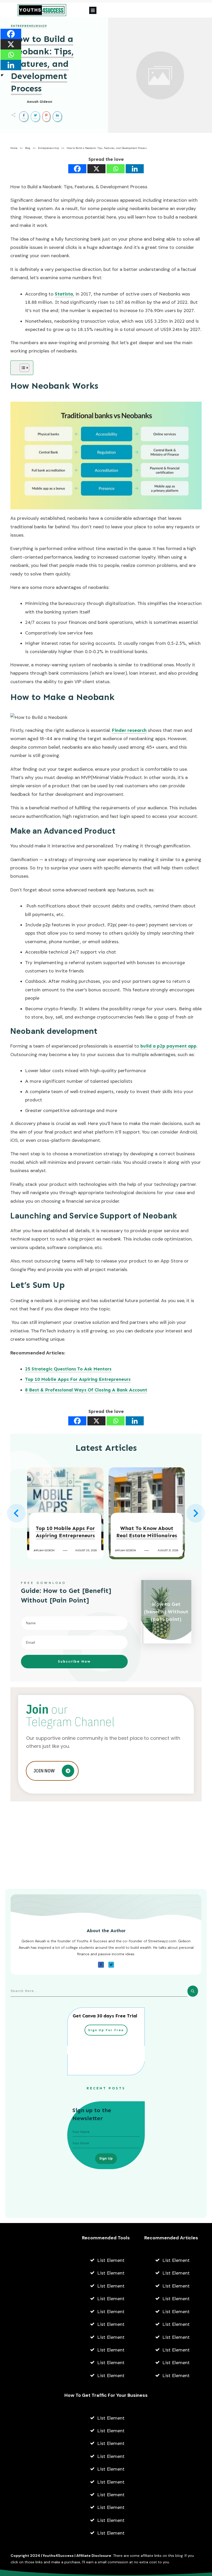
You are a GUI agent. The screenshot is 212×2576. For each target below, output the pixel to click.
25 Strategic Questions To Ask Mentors (68, 1369)
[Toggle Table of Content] (22, 368)
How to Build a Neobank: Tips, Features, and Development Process (42, 64)
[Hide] (2, 75)
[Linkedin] (135, 169)
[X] (96, 169)
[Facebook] (77, 169)
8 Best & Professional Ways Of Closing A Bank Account (86, 1390)
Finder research (129, 730)
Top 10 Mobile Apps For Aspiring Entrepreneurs (78, 1379)
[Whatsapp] (116, 169)
